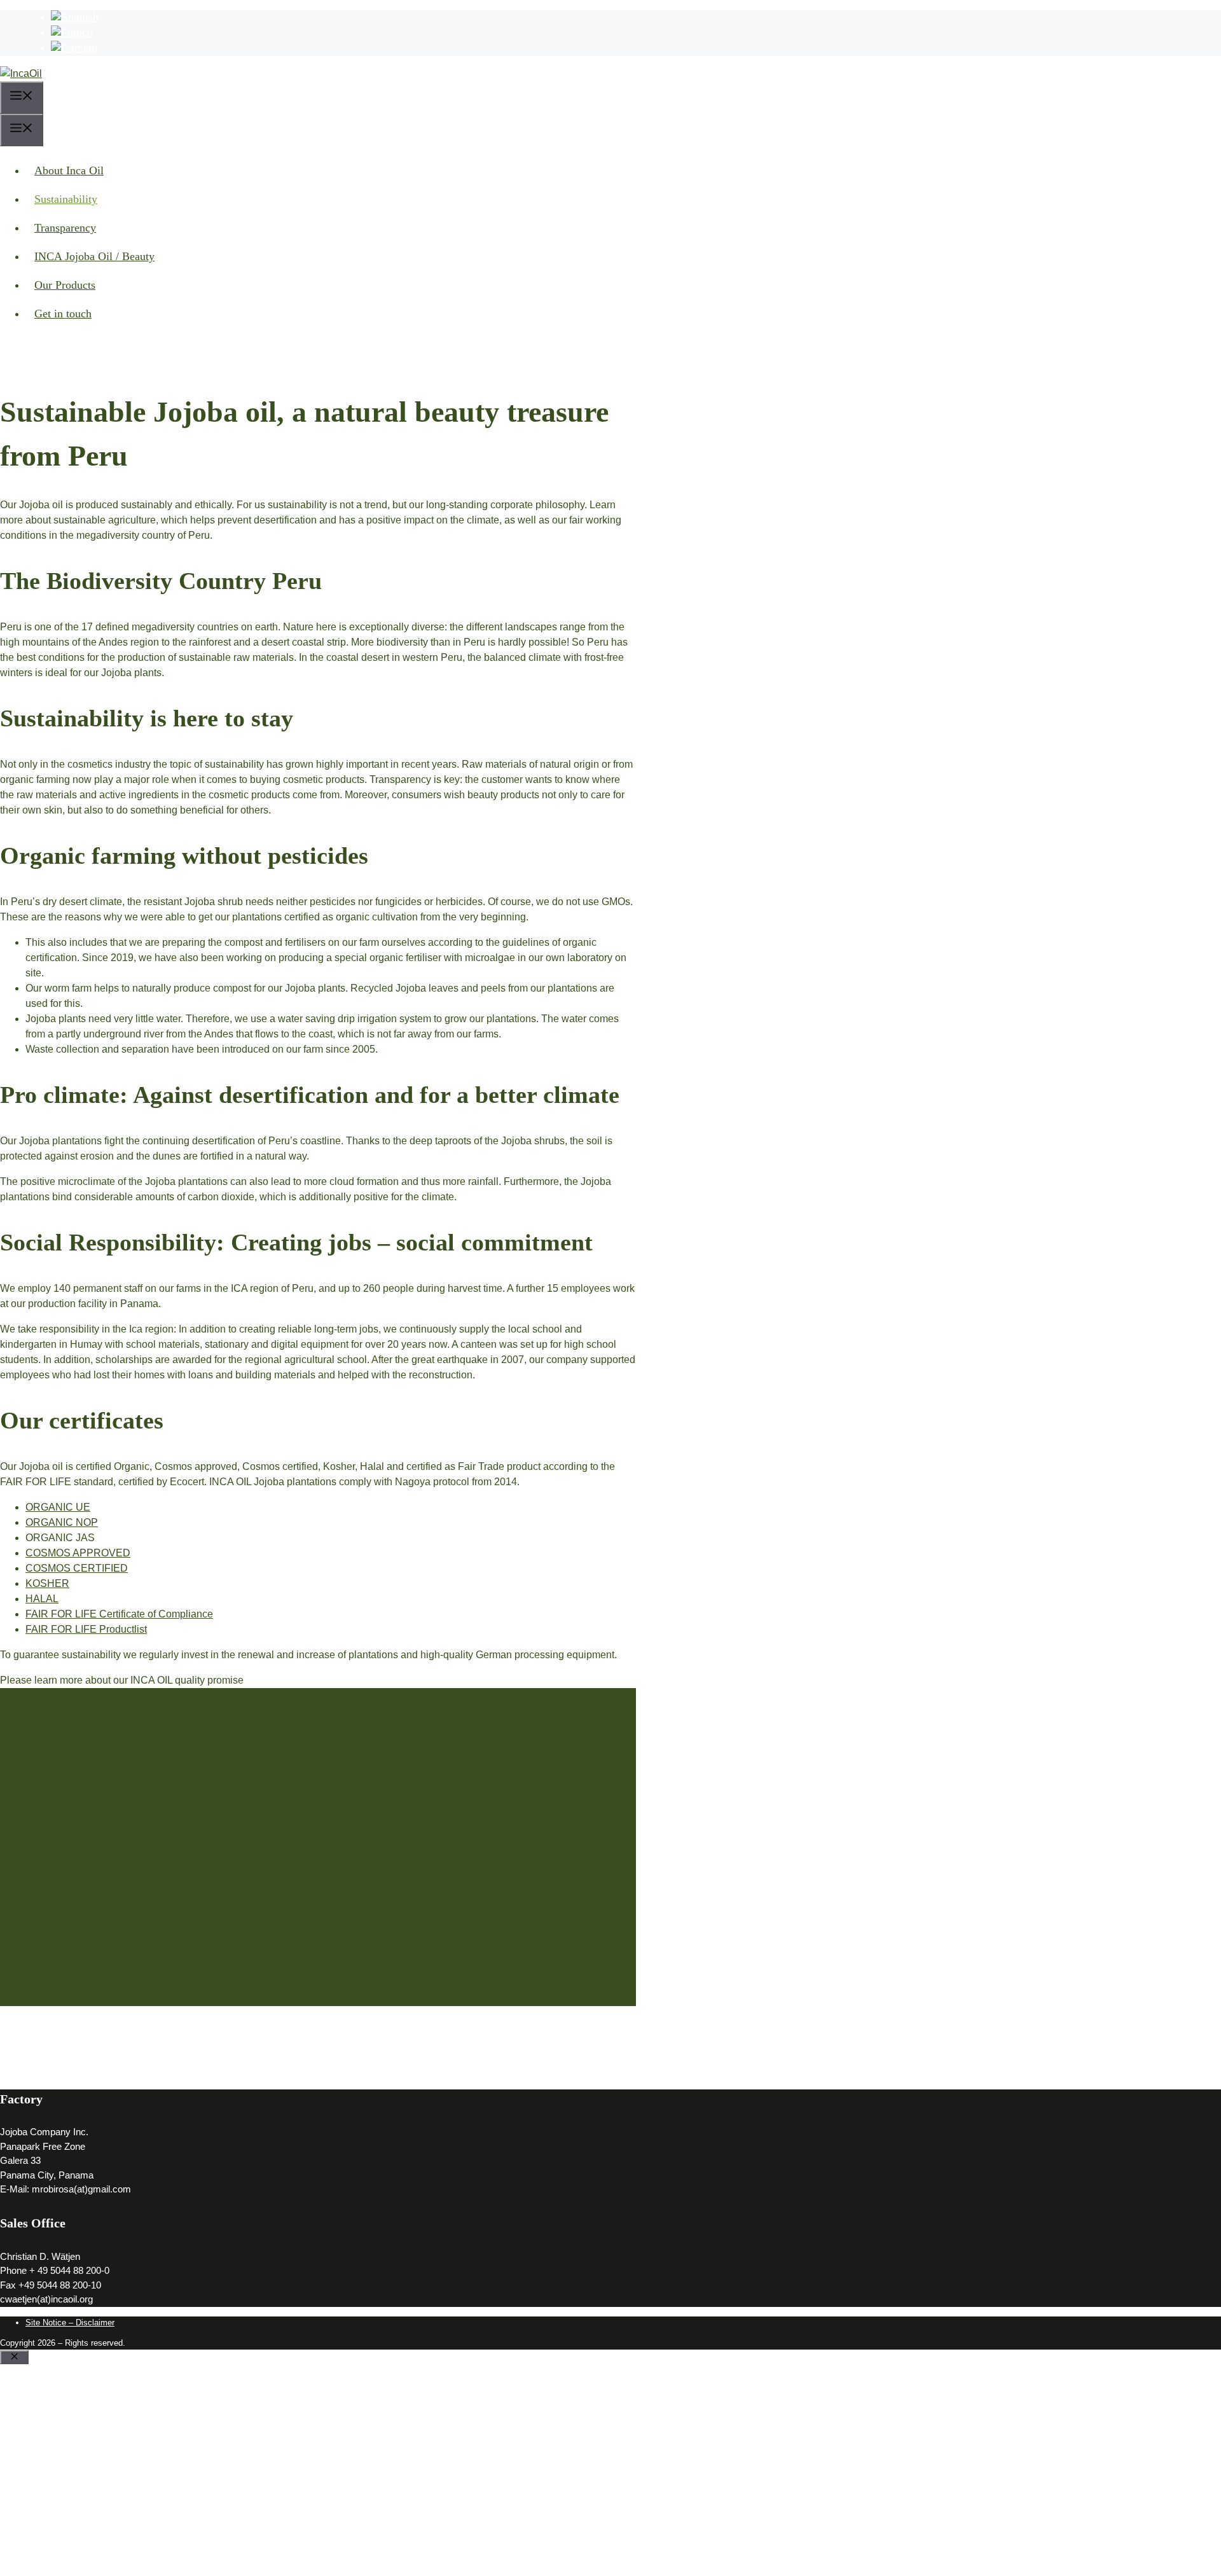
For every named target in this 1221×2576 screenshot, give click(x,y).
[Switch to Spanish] (75, 17)
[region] (318, 1867)
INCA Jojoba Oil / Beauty (94, 256)
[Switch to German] (74, 48)
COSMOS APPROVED (78, 1553)
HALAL (42, 1599)
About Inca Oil (69, 170)
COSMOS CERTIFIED (77, 1568)
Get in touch (63, 314)
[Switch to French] (72, 33)
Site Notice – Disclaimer (70, 2323)
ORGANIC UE (58, 1507)
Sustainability (66, 199)
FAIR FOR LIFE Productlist (86, 1629)
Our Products (65, 285)
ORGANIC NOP (62, 1522)
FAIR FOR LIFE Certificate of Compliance (119, 1614)
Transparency (65, 228)
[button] (318, 2016)
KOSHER (47, 1583)
